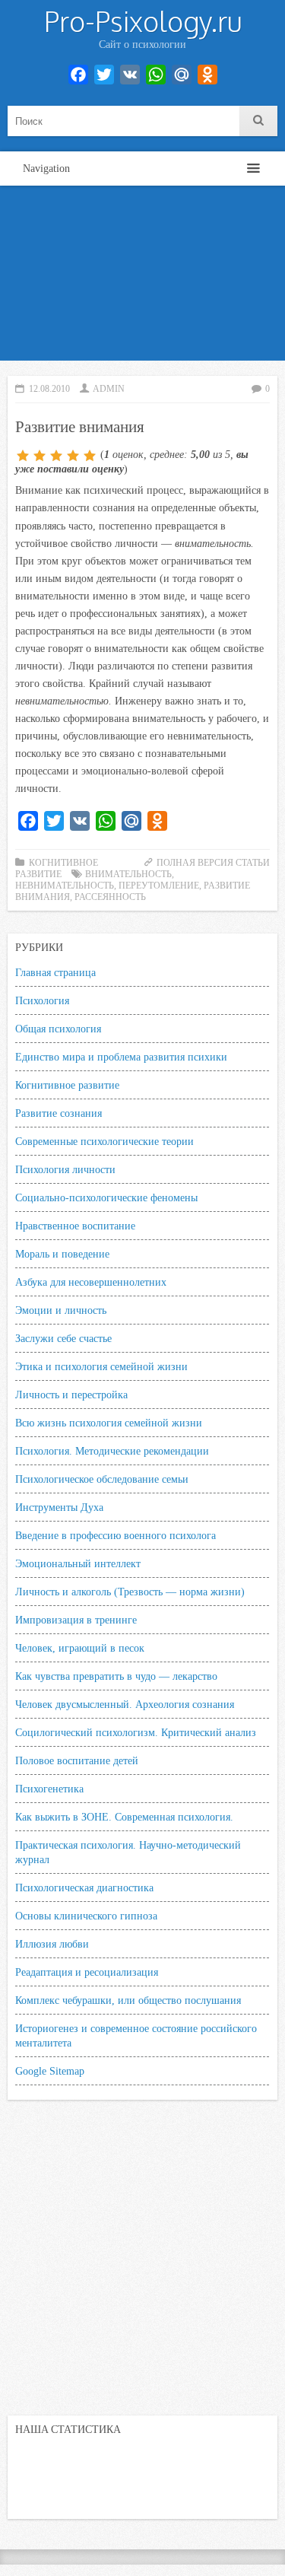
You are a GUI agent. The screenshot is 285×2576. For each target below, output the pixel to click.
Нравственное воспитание (75, 1226)
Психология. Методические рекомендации (112, 1451)
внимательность (128, 874)
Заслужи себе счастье (63, 1338)
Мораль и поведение (62, 1254)
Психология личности (65, 1169)
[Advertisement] (142, 277)
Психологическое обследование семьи (102, 1479)
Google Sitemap (50, 2071)
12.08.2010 (49, 389)
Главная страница (55, 972)
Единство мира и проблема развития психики (121, 1057)
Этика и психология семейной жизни (101, 1366)
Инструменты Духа (59, 1507)
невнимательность (65, 886)
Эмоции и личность (61, 1310)
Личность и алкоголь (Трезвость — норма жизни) (130, 1592)
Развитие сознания (59, 1113)
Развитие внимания (80, 426)
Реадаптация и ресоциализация (87, 1972)
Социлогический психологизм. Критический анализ (136, 1732)
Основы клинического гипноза (86, 1916)
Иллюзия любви (52, 1944)
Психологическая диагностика (84, 1887)
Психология (42, 1000)
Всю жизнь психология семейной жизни (109, 1423)
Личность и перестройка (71, 1395)
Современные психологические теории (104, 1141)
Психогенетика (49, 1789)
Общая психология (58, 1029)
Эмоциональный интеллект (78, 1563)
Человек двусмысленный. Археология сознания (125, 1704)
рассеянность (110, 897)
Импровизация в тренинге (76, 1620)
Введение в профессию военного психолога (116, 1535)
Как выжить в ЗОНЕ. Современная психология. (124, 1817)
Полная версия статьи (213, 863)
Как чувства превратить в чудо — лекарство (116, 1676)
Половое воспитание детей (77, 1760)
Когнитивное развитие (67, 1085)
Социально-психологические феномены (106, 1197)
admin (109, 389)
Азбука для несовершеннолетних (91, 1282)
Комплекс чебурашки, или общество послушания (128, 2000)
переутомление (159, 886)
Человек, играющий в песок (80, 1648)
